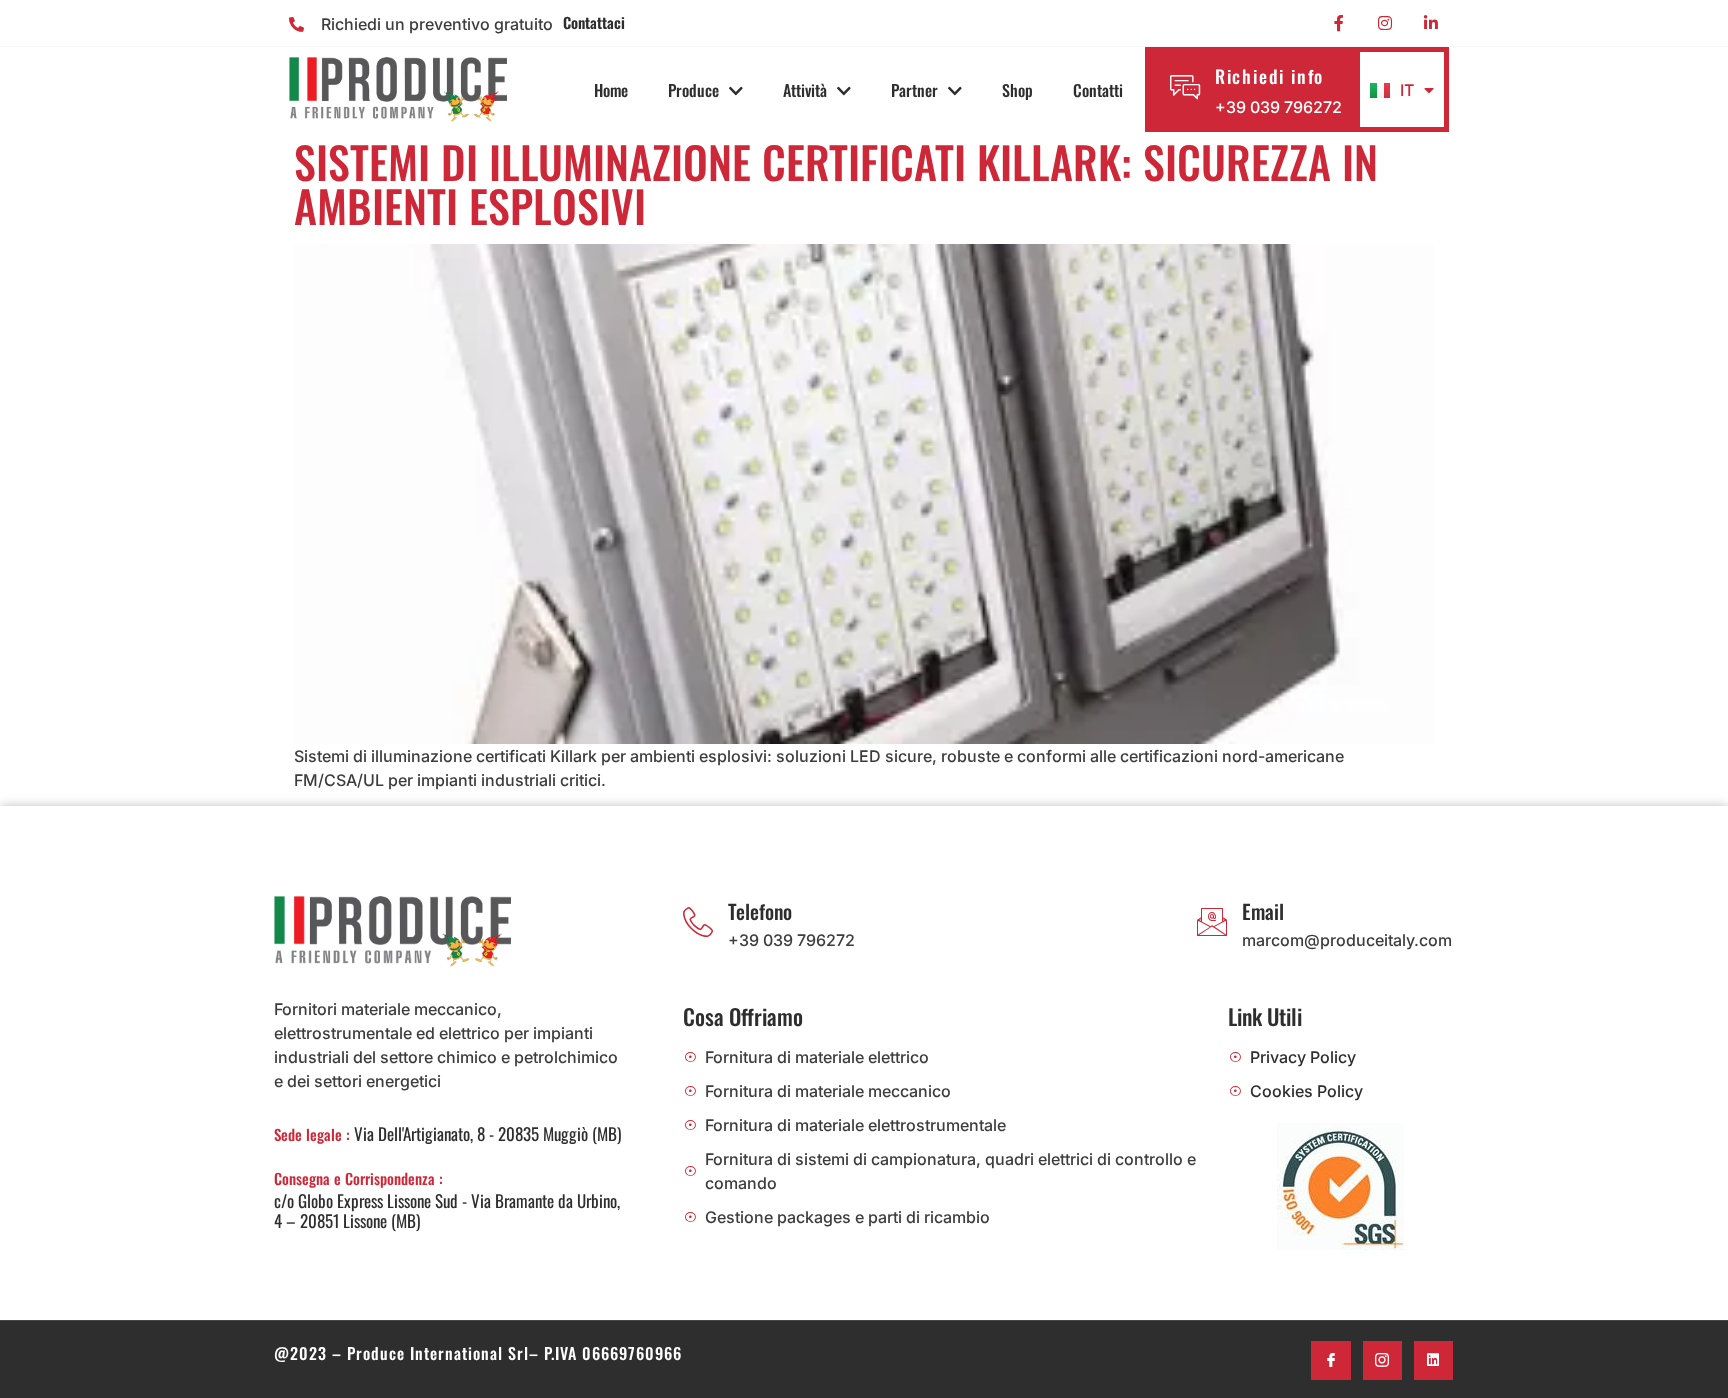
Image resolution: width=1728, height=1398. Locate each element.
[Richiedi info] (1185, 87)
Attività (805, 90)
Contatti (1098, 90)
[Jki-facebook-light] (1330, 1360)
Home (611, 90)
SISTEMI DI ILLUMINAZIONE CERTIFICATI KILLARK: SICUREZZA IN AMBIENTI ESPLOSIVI (836, 183)
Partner (914, 90)
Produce (693, 90)
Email (1263, 911)
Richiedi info (1269, 76)
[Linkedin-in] (1431, 23)
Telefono (760, 911)
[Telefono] (698, 922)
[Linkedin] (1433, 1360)
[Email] (1212, 922)
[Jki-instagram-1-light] (1382, 1360)
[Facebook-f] (1339, 23)
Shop (1017, 90)
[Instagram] (1385, 23)
